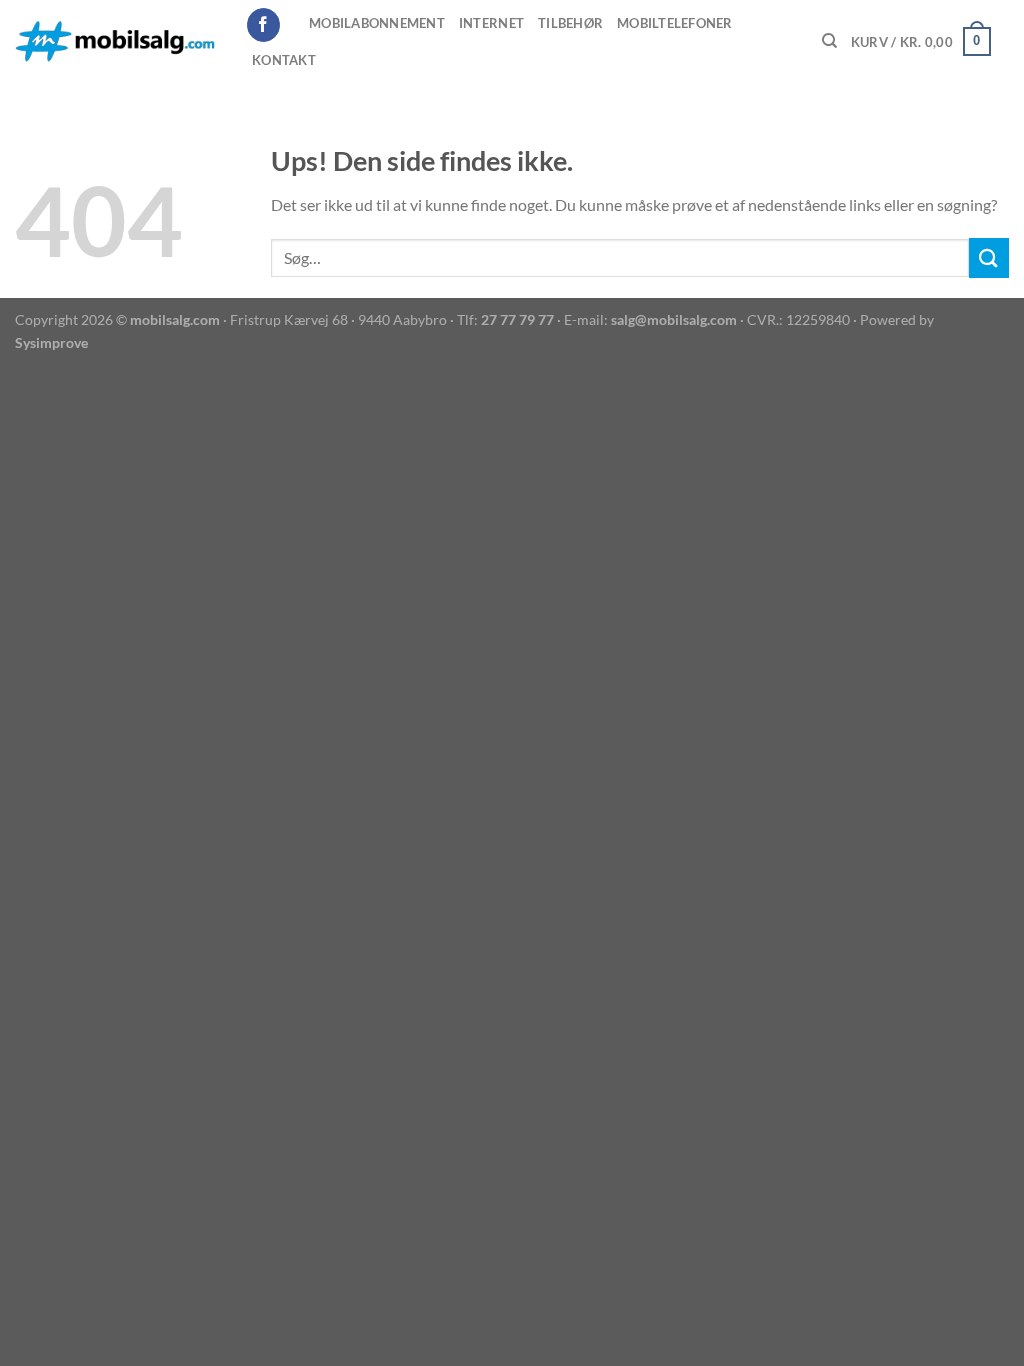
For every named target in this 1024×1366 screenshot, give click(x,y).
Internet (491, 23)
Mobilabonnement (377, 23)
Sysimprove (51, 342)
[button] (921, 42)
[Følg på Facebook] (263, 25)
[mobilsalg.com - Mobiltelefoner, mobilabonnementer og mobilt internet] (115, 42)
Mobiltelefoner (675, 23)
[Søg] (829, 41)
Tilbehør (570, 23)
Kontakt (284, 60)
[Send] (989, 257)
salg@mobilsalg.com (674, 319)
